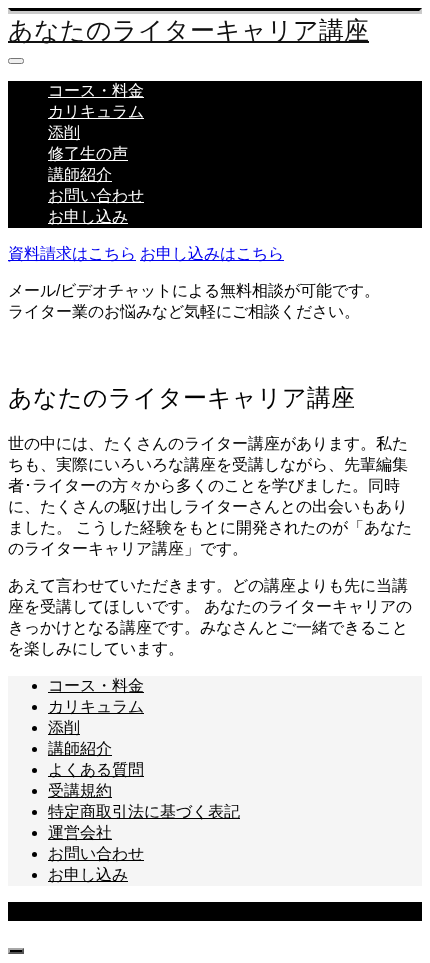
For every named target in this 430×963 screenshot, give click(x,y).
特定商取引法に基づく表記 (144, 811)
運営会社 (80, 832)
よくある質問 (96, 769)
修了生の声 (88, 153)
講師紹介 (80, 174)
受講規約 (80, 790)
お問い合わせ (96, 195)
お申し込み (88, 216)
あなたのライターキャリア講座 (188, 30)
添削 (64, 132)
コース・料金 (96, 90)
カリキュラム (96, 111)
